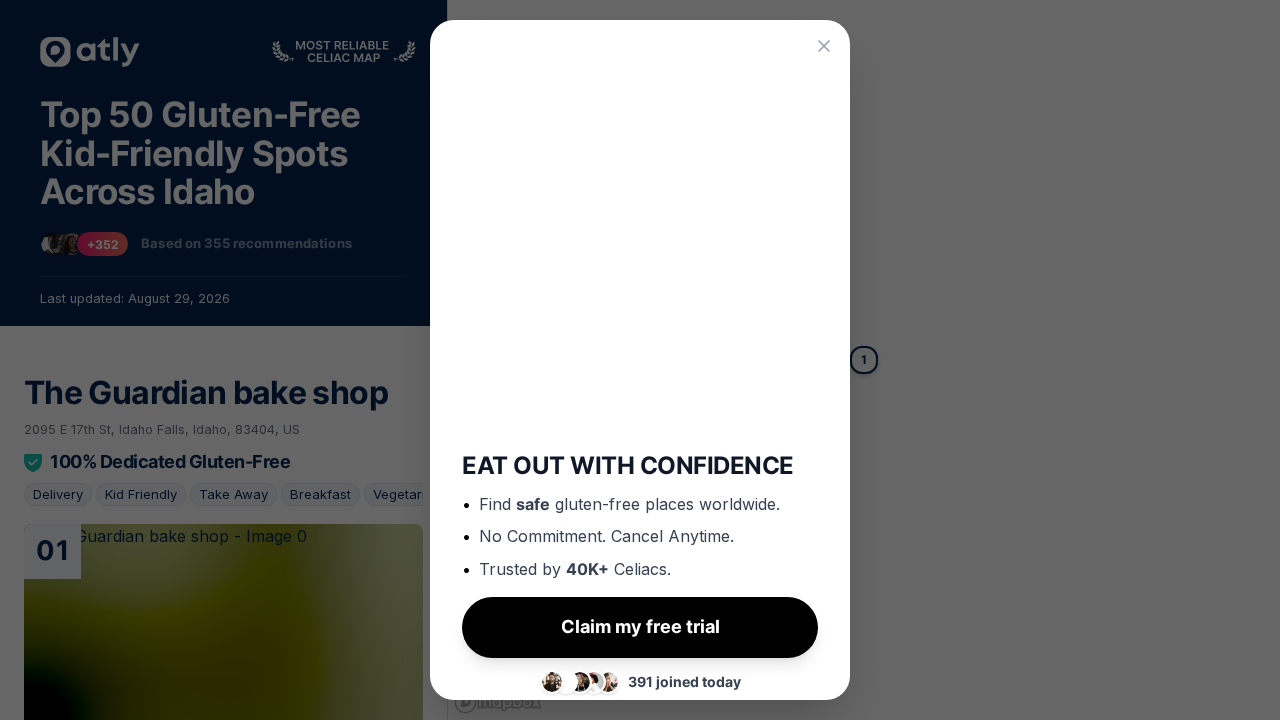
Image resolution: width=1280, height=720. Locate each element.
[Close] (824, 46)
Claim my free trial (640, 617)
